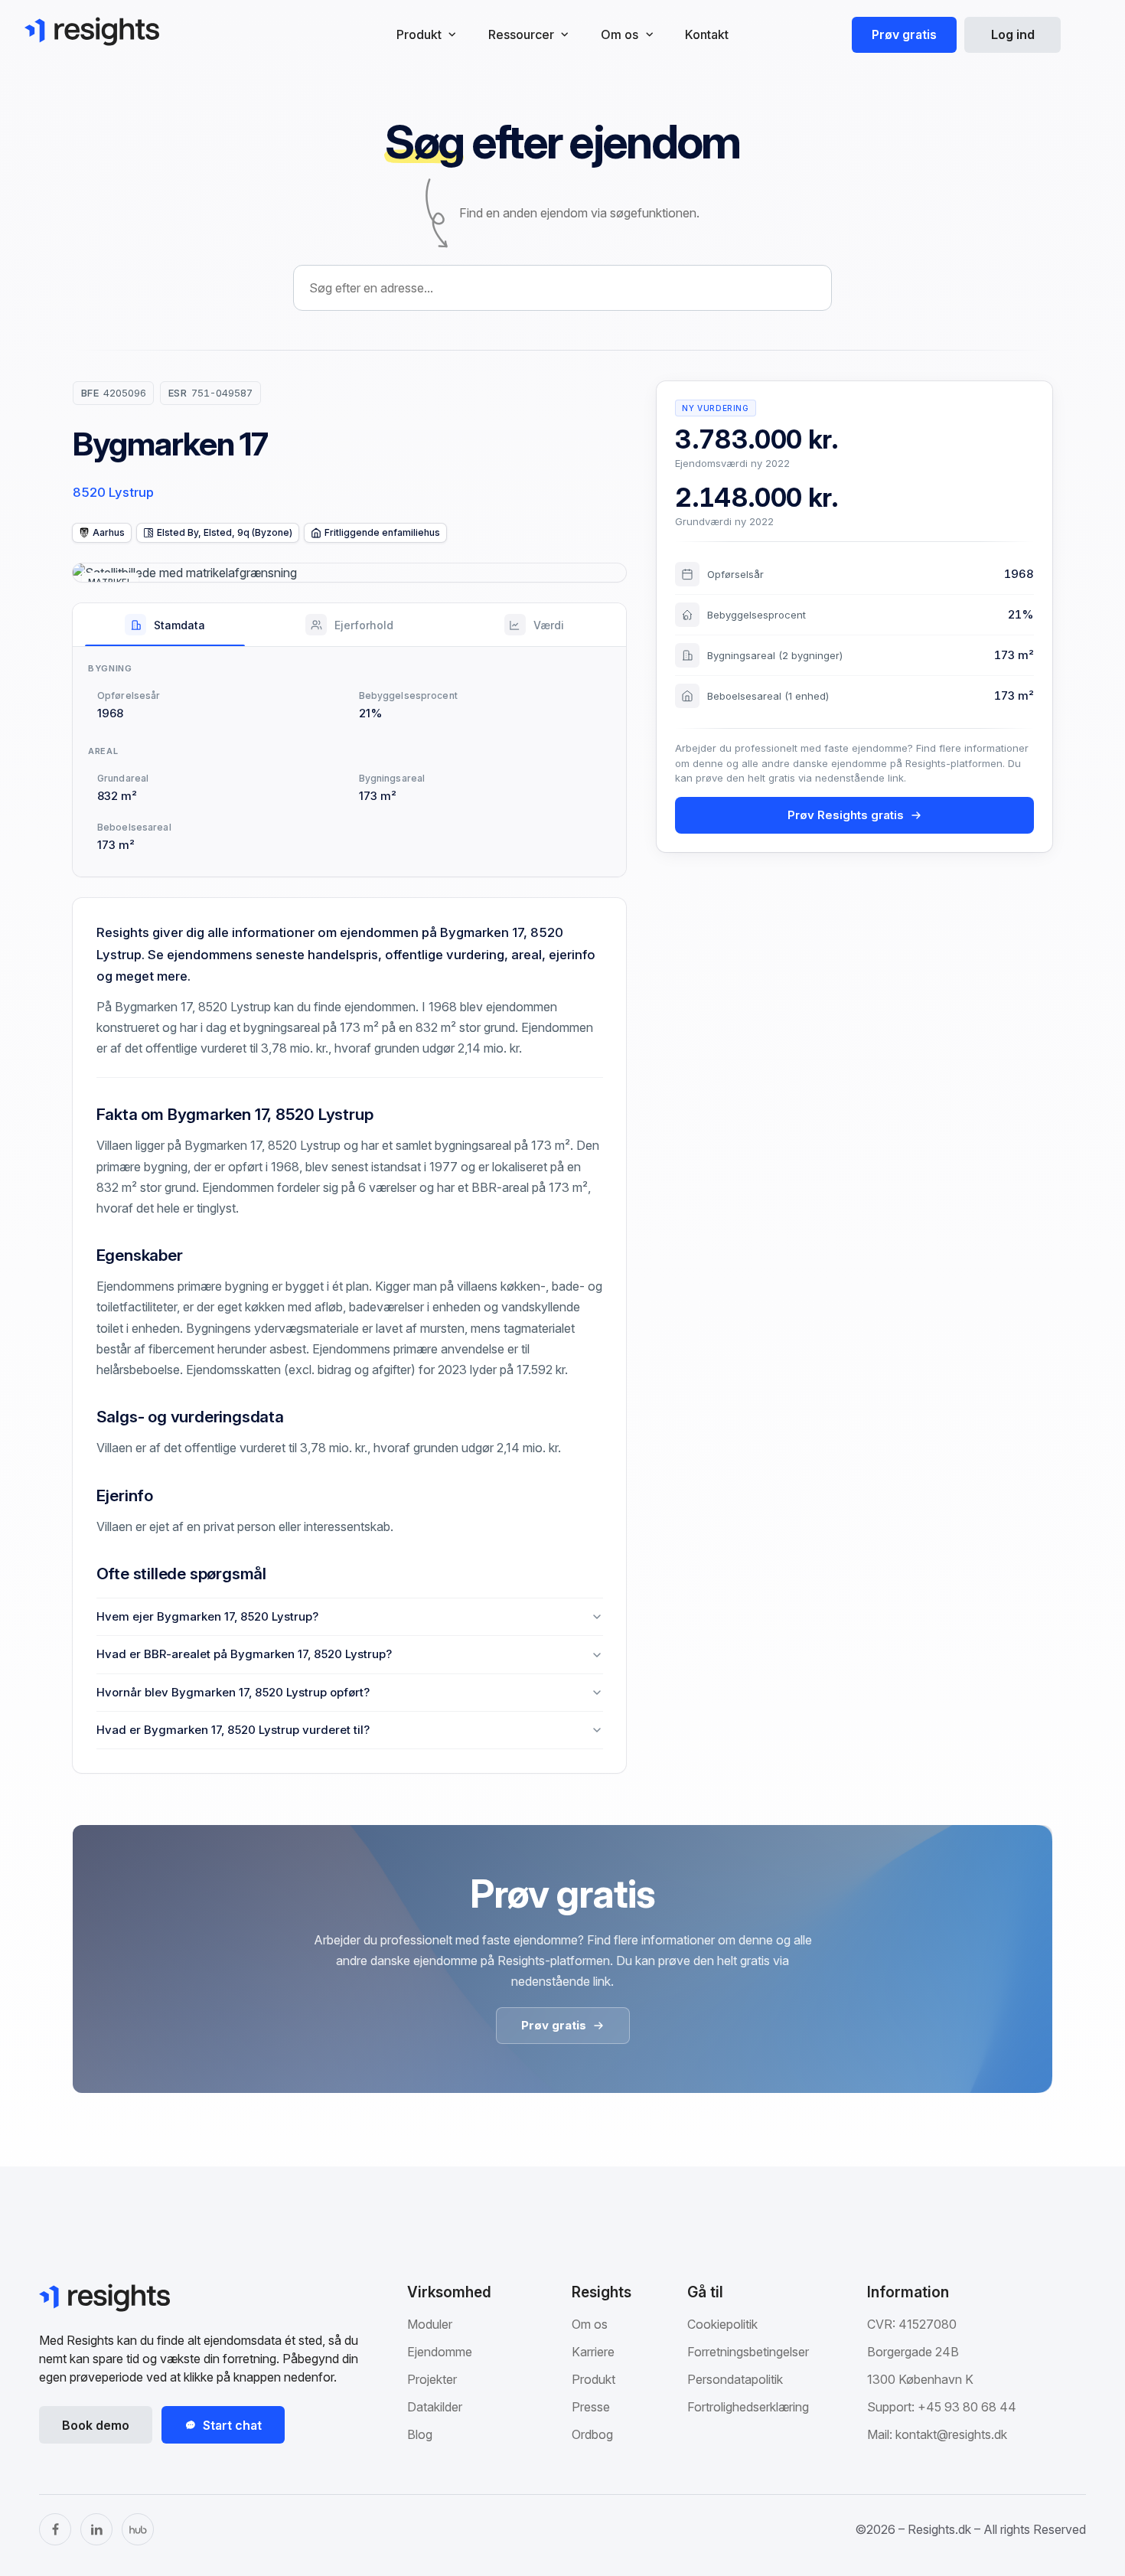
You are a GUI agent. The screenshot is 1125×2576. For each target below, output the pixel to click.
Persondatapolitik (735, 2379)
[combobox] (562, 288)
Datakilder (435, 2407)
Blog (420, 2434)
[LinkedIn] (96, 2529)
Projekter (432, 2379)
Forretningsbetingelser (748, 2352)
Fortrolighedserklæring (748, 2407)
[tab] (165, 625)
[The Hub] (138, 2529)
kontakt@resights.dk (951, 2434)
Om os (590, 2324)
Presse (591, 2407)
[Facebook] (55, 2529)
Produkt (593, 2379)
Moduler (430, 2324)
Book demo (96, 2425)
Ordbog (592, 2434)
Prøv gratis (904, 34)
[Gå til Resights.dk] (92, 31)
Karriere (593, 2352)
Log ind (1013, 34)
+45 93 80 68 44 (967, 2407)
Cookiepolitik (722, 2324)
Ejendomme (440, 2352)
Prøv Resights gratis (846, 815)
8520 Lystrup (113, 492)
